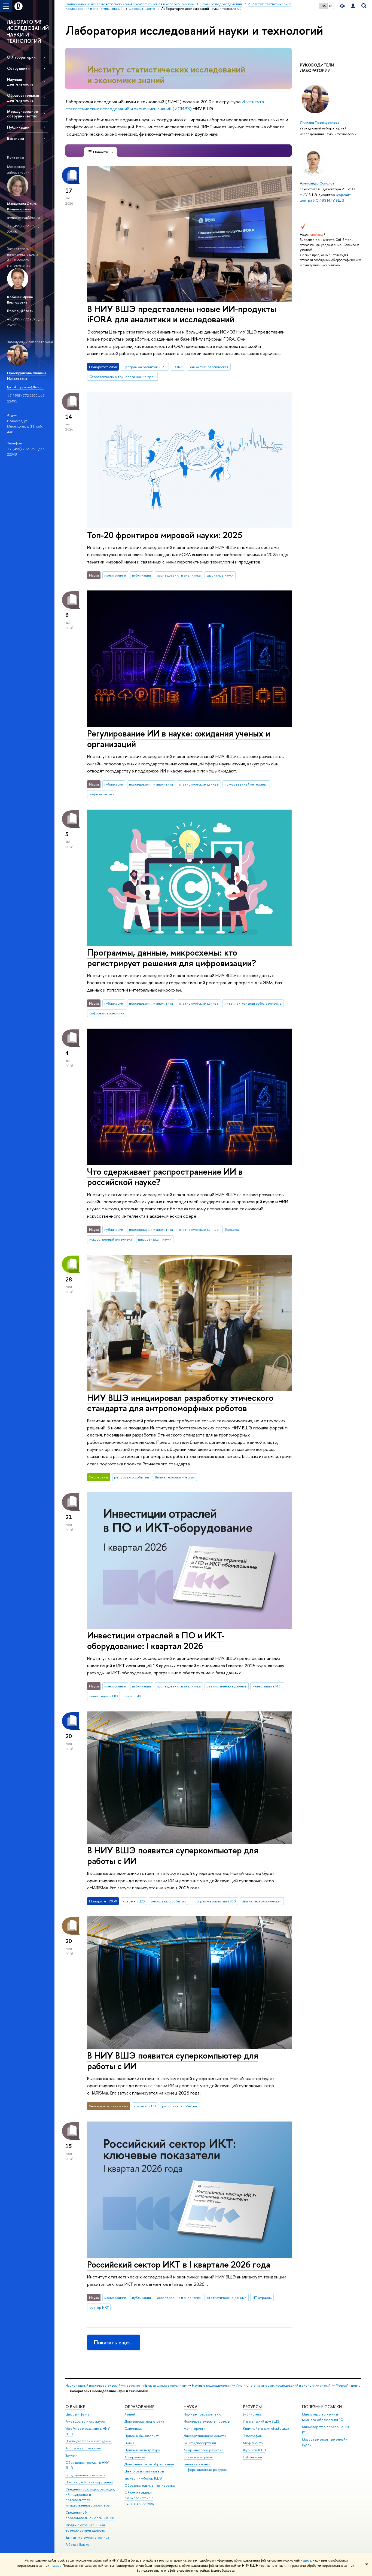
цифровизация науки (155, 1239)
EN (331, 6)
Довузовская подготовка (144, 2421)
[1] (170, 84)
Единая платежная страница (87, 2537)
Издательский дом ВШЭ (261, 2421)
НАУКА (190, 2407)
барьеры (232, 1229)
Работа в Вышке (77, 2545)
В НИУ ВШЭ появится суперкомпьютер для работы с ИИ (173, 1855)
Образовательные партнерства (150, 2485)
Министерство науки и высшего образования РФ (323, 2417)
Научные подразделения (211, 2385)
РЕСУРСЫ (252, 2407)
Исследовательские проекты (207, 2421)
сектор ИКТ (133, 1696)
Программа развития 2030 (145, 367)
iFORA (178, 367)
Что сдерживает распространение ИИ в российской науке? (165, 1177)
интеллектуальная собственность (253, 1003)
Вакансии (16, 138)
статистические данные (199, 784)
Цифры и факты (77, 2414)
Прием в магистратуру (142, 2450)
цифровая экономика (107, 1013)
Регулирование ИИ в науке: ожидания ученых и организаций (179, 739)
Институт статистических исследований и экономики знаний (166, 75)
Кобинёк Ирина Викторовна (20, 300)
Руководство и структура (85, 2421)
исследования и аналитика (179, 575)
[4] (180, 84)
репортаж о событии (132, 1477)
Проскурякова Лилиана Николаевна (27, 376)
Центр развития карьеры (144, 2471)
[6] (187, 84)
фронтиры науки (220, 575)
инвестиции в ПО (104, 1696)
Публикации (18, 127)
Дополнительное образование (149, 2464)
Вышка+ (130, 2443)
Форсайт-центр (348, 2385)
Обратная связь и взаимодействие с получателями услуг (140, 2498)
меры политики (102, 794)
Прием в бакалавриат (141, 2436)
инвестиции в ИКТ (267, 1686)
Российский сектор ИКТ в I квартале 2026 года (179, 2264)
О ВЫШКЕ (75, 2407)
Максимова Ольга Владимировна (22, 206)
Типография (252, 2436)
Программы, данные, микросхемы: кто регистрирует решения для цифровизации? (172, 958)
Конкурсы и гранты (198, 2457)
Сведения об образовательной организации (90, 2515)
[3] (177, 84)
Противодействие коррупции (89, 2482)
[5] (184, 84)
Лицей (130, 2414)
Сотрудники (18, 68)
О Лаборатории (21, 57)
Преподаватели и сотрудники (89, 2441)
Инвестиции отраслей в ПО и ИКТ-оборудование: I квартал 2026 (156, 1640)
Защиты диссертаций (200, 2443)
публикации (141, 575)
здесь (307, 2560)
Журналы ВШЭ (254, 2450)
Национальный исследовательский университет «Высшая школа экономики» (126, 2385)
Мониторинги (194, 2428)
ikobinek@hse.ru (20, 311)
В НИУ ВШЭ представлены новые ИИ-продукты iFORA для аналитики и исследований (182, 314)
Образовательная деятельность (23, 98)
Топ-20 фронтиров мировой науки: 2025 (165, 535)
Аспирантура (135, 2457)
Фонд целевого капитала (85, 2475)
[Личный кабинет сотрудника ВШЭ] (353, 6)
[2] (174, 84)
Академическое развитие (204, 2450)
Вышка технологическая (209, 367)
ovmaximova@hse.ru (23, 217)
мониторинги (115, 575)
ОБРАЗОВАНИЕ (139, 2407)
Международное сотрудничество (23, 114)
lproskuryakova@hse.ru (25, 387)
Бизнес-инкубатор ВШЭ (143, 2478)
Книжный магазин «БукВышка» (266, 2428)
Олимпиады (133, 2428)
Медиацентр (253, 2443)
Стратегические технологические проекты (124, 377)
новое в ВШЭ (134, 1901)
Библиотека (252, 2414)
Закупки (71, 2455)
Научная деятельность (20, 82)
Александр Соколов (317, 183)
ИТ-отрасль (262, 2298)
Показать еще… (113, 2342)
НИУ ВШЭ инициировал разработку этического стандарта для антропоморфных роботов (180, 1403)
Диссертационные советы (205, 2436)
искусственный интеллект (246, 784)
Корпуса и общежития (83, 2448)
